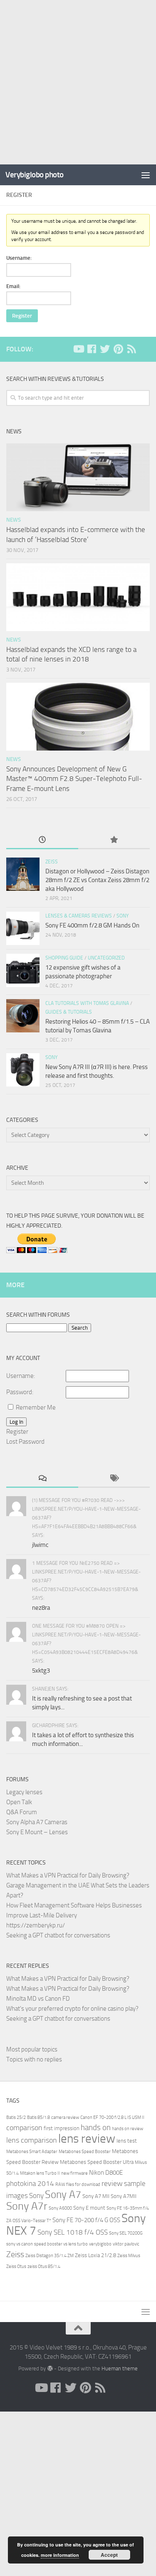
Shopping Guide (64, 958)
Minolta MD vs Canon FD (38, 1999)
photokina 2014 (30, 2184)
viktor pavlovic (126, 2244)
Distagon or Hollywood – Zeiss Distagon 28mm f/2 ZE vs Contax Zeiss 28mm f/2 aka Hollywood (97, 880)
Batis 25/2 (16, 2117)
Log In (16, 1422)
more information (60, 2555)
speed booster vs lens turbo (61, 2244)
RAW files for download (78, 2184)
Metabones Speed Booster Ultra (97, 2162)
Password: (20, 1392)
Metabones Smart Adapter (32, 2152)
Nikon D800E (106, 2173)
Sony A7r (27, 2206)
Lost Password (25, 1442)
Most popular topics (32, 2049)
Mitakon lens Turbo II (40, 2173)
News (14, 520)
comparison (24, 2128)
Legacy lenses (24, 1792)
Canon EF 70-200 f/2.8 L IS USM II (112, 2117)
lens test (127, 2141)
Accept (109, 2555)
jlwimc (40, 1545)
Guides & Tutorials (69, 1012)
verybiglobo (100, 2244)
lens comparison (32, 2140)
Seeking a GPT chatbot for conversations (58, 1935)
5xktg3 (41, 1671)
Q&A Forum (22, 1812)
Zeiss (52, 862)
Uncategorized (106, 958)
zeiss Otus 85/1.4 (44, 2266)
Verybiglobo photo (35, 175)
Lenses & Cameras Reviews (79, 916)
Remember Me (36, 1407)
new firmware (74, 2173)
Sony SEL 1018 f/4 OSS (73, 2232)
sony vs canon (20, 2244)
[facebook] (92, 349)
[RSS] (131, 349)
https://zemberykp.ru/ (36, 1925)
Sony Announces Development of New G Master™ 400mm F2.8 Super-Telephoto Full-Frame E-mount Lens (74, 779)
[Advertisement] (78, 82)
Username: (19, 258)
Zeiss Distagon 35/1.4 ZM (50, 2256)
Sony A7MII (124, 2196)
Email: (13, 286)
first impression (62, 2128)
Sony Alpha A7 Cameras (37, 1822)
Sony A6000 (60, 2208)
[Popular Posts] (114, 840)
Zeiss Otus (16, 2266)
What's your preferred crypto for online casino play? (72, 2009)
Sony (123, 916)
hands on (96, 2127)
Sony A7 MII (96, 2196)
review (112, 2183)
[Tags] (114, 1479)
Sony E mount (89, 2208)
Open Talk (19, 1802)
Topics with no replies (34, 2059)
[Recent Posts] (42, 840)
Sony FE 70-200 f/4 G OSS (86, 2220)
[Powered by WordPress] (50, 2368)
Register (22, 316)
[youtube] (78, 349)
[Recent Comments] (42, 1479)
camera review (65, 2117)
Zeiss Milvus (129, 2256)
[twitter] (105, 349)
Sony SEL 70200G (126, 2233)
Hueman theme (120, 2368)
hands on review (128, 2129)
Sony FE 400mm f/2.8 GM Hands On (92, 925)
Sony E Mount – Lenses (37, 1832)
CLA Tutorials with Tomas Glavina (87, 1003)
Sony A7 (63, 2194)
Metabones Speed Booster (85, 2152)
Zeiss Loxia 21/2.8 (95, 2255)
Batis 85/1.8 (38, 2117)
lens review (87, 2139)
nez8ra (41, 1608)
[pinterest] (118, 349)
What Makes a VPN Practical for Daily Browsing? (68, 1875)
